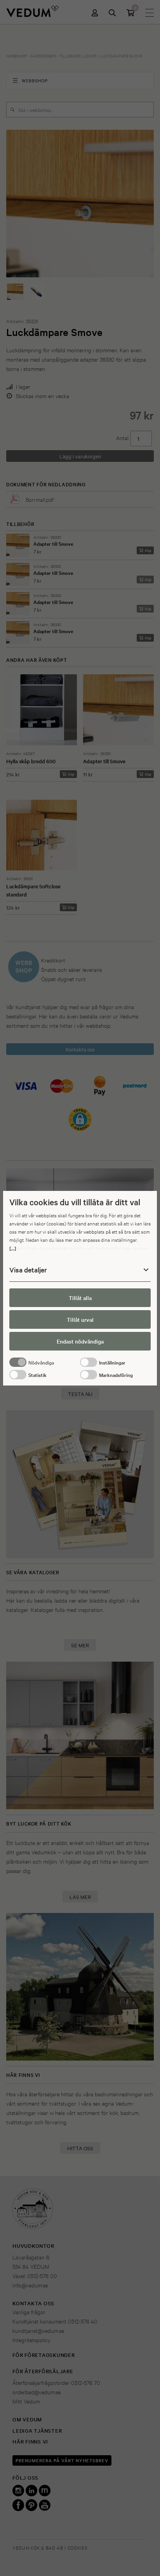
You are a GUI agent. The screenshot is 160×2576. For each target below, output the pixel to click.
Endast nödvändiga (80, 1341)
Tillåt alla (80, 1298)
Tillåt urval (80, 1319)
